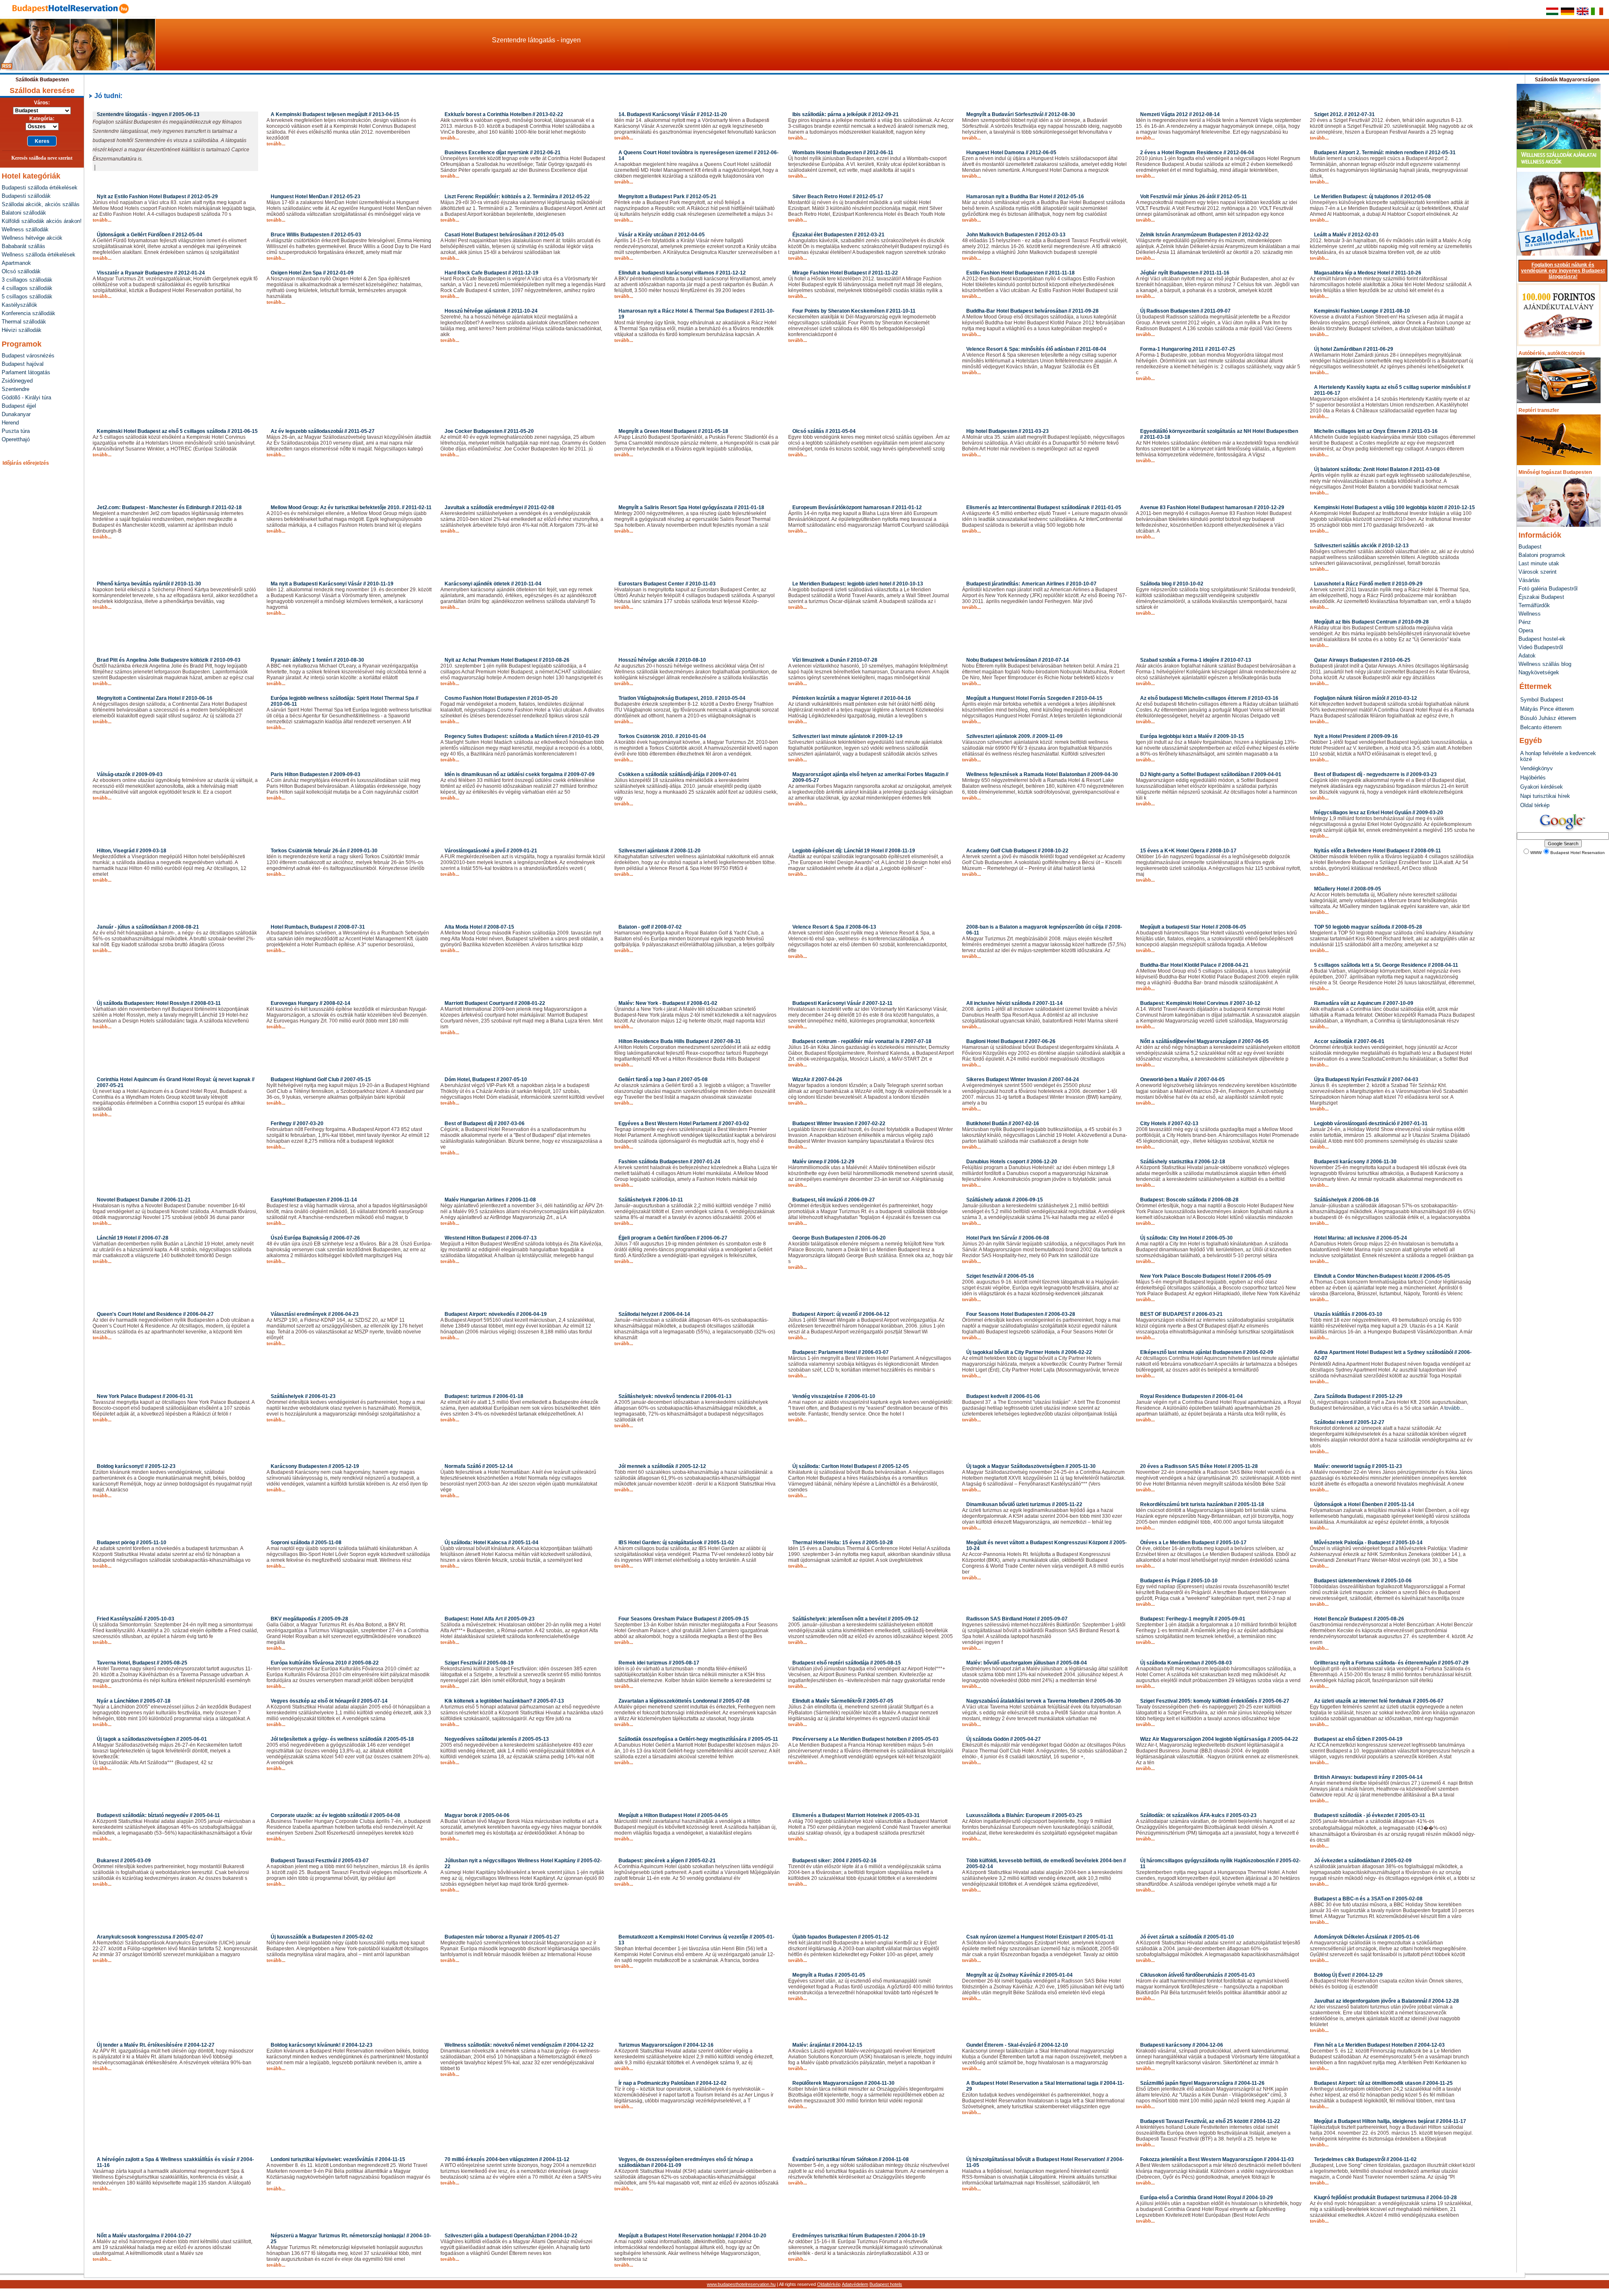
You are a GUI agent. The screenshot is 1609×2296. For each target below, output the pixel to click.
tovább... (276, 144)
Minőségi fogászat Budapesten (1555, 472)
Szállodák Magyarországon (1567, 80)
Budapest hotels (886, 2284)
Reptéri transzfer (1539, 410)
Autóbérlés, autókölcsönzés (1552, 353)
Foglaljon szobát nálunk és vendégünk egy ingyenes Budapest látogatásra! (1563, 271)
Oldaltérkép (829, 2284)
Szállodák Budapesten (42, 80)
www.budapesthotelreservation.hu (741, 2284)
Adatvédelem (855, 2284)
